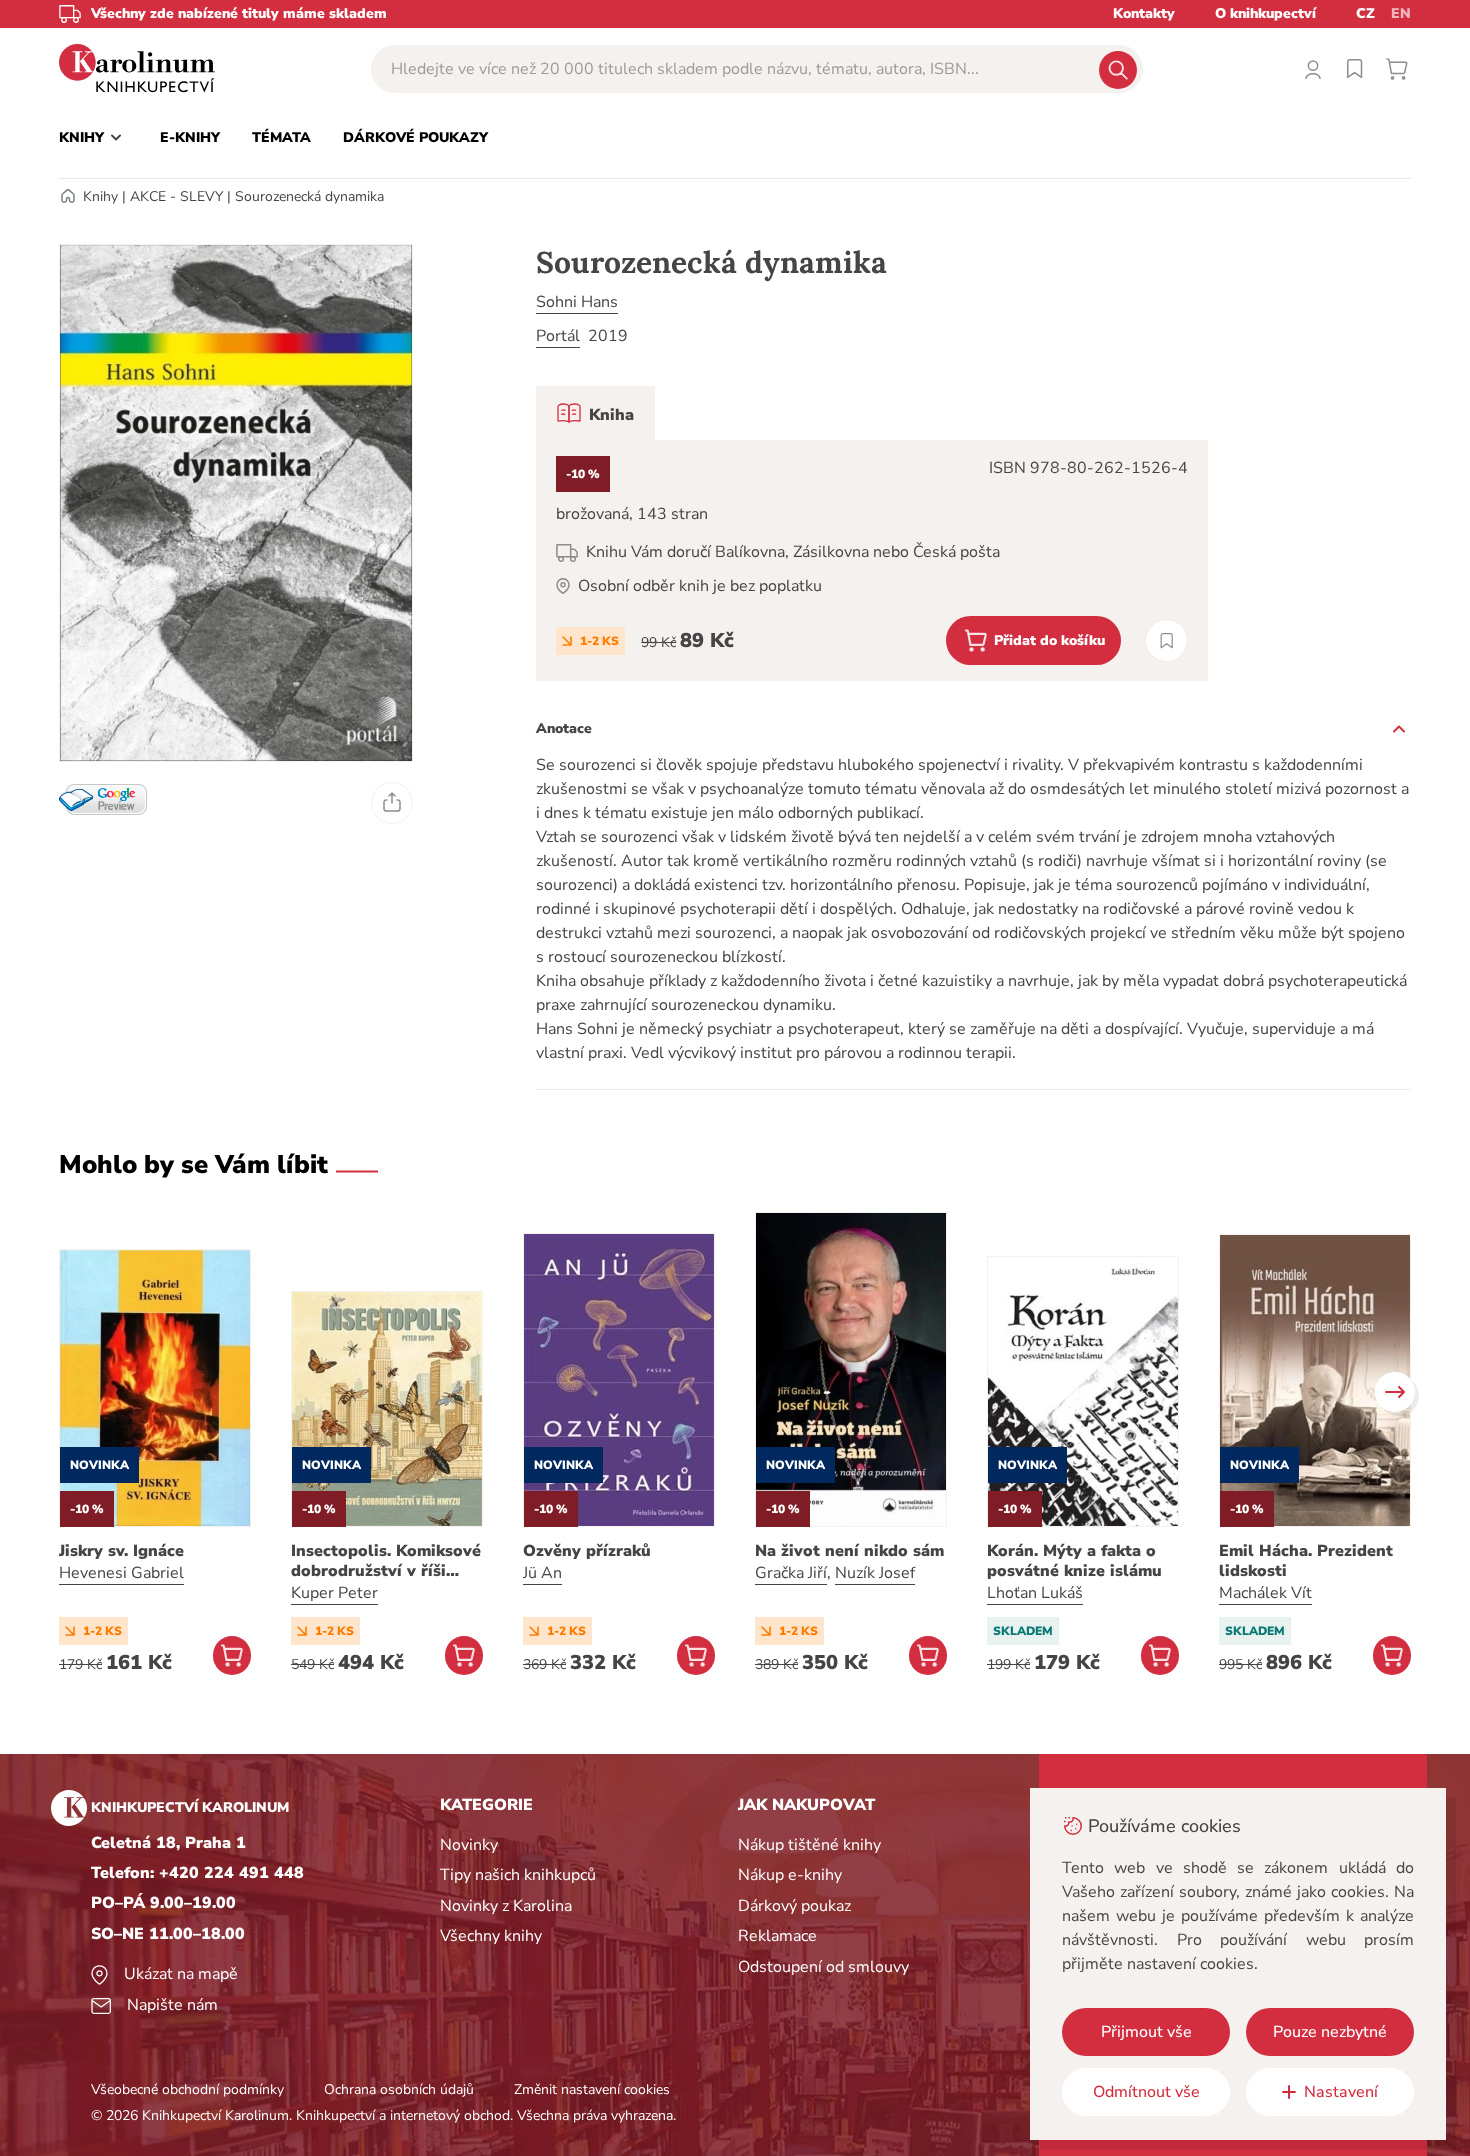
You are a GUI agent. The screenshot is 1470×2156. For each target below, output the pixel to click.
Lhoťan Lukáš (1035, 1593)
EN (1401, 13)
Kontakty (1144, 13)
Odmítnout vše (1146, 2092)
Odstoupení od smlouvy (823, 1967)
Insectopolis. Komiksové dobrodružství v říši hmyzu (386, 1561)
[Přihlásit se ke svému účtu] (1313, 69)
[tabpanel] (872, 560)
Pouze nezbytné (1330, 2032)
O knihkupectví (1265, 13)
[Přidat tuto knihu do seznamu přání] (1166, 640)
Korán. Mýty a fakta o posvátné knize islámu (1074, 1561)
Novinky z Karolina (506, 1906)
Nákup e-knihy (790, 1875)
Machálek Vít (1265, 1593)
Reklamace (777, 1936)
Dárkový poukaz (794, 1906)
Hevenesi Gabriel (121, 1573)
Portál (558, 336)
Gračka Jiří (791, 1573)
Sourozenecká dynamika (309, 196)
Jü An (542, 1573)
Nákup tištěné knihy (809, 1845)
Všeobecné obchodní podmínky (187, 2089)
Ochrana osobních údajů (399, 2089)
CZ (1365, 13)
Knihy (100, 196)
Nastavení (1341, 2092)
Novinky (469, 1845)
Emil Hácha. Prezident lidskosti (1306, 1561)
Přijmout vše (1146, 2032)
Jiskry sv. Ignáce (121, 1551)
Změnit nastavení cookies (592, 2089)
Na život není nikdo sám (849, 1551)
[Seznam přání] (1355, 69)
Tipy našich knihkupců (518, 1875)
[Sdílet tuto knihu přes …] (392, 803)
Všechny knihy (491, 1936)
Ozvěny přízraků (587, 1551)
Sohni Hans (577, 302)
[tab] (595, 413)
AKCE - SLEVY (176, 196)
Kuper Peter (334, 1593)
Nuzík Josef (875, 1573)
